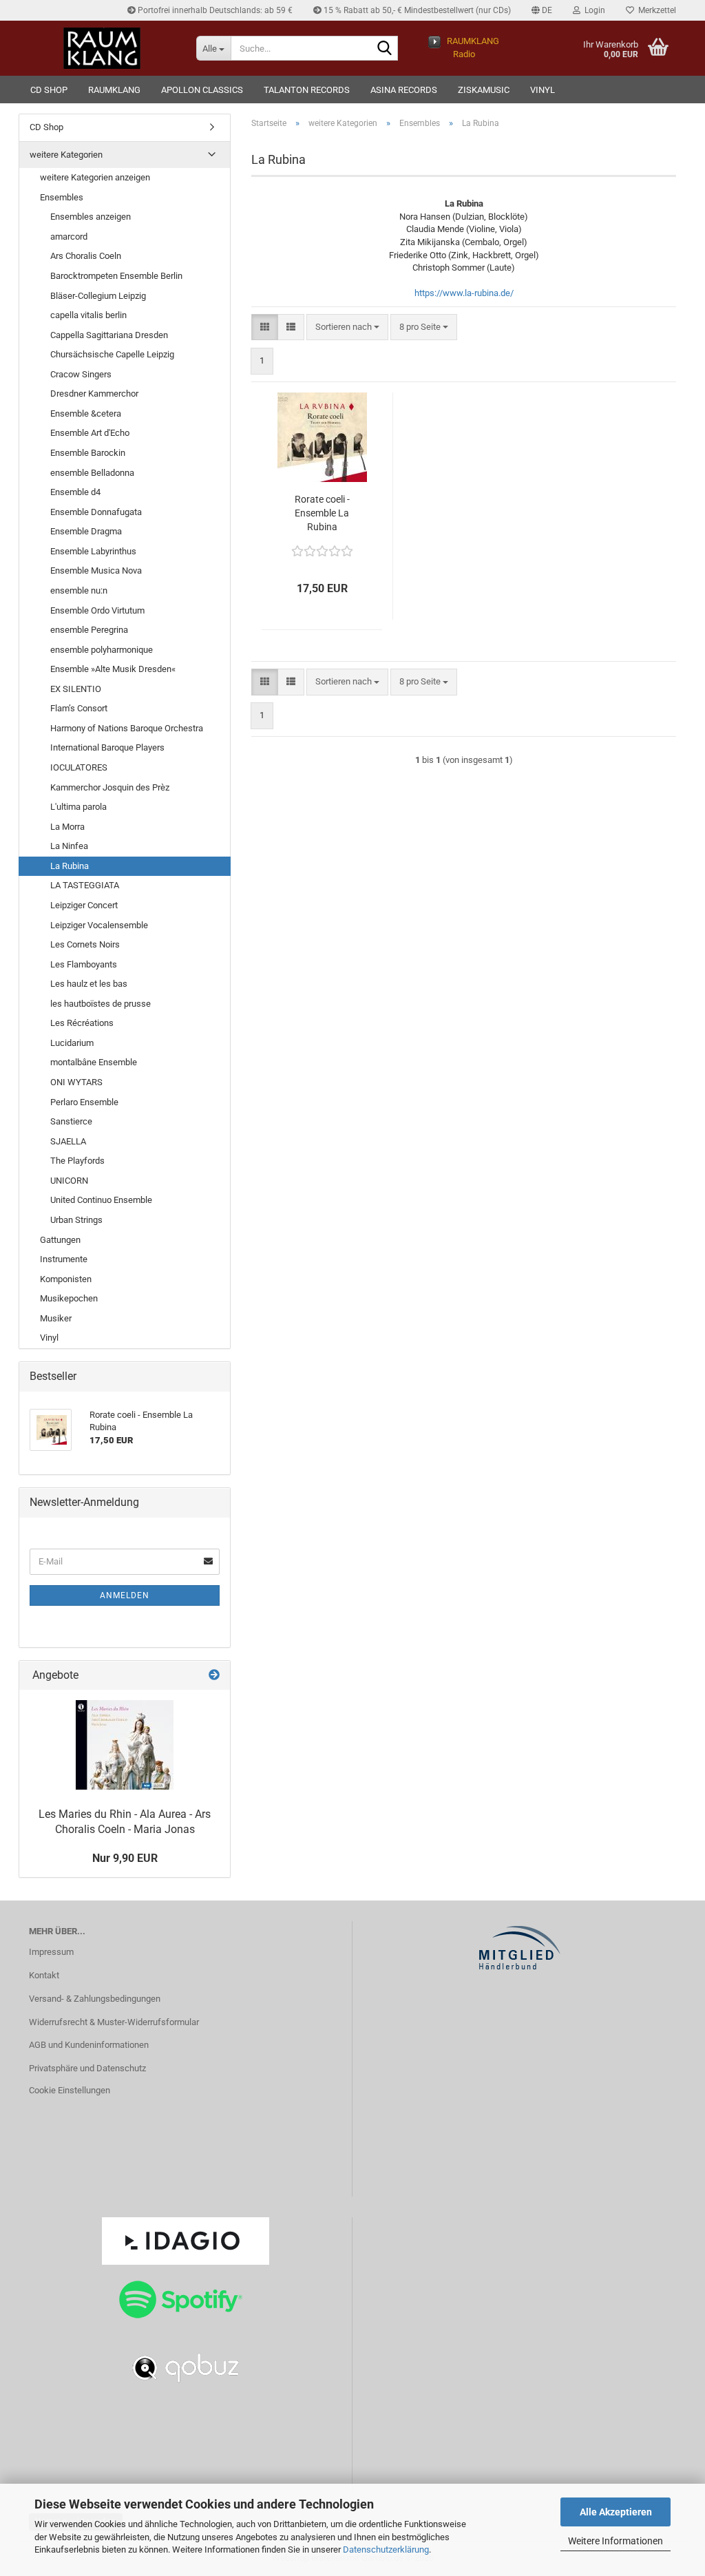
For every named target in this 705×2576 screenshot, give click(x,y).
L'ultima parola (78, 807)
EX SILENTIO (76, 689)
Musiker (56, 1318)
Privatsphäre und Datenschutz (87, 2068)
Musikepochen (69, 1298)
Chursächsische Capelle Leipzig (112, 354)
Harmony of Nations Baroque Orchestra (127, 728)
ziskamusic (484, 90)
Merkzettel (655, 10)
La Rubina (70, 866)
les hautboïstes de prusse (101, 1004)
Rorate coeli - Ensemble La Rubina (322, 513)
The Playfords (77, 1161)
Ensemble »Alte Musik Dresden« (113, 669)
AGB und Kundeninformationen (89, 2045)
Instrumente (64, 1259)
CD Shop (49, 90)
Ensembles (62, 197)
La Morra (67, 827)
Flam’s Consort (79, 708)
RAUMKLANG (114, 90)
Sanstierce (71, 1121)
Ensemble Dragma (86, 531)
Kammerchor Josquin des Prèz (110, 787)
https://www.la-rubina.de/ (464, 293)
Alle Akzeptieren (616, 2512)
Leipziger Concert (84, 905)
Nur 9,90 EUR (125, 1858)
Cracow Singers (81, 374)
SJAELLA (68, 1141)
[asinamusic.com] (102, 48)
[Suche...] (385, 49)
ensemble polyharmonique (102, 650)
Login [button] (593, 10)
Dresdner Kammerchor (94, 394)
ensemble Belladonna (92, 473)
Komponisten (66, 1279)
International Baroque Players (107, 747)
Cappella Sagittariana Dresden (109, 335)
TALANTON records (307, 90)
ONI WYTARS (76, 1082)
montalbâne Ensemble (94, 1062)
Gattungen (60, 1240)
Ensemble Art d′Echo (90, 433)
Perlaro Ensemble (84, 1102)
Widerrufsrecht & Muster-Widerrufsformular (114, 2022)
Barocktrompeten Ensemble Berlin (116, 276)
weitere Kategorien (66, 155)
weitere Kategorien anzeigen (95, 177)
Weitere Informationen (615, 2541)
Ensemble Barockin (88, 453)
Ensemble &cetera (86, 413)
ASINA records (404, 90)
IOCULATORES (79, 767)
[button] (542, 10)
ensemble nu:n (79, 590)
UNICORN (69, 1181)
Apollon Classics (202, 90)
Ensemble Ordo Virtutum (97, 610)
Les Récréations (82, 1023)
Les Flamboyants (84, 964)
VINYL (543, 90)
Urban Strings (76, 1220)
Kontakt (44, 1975)
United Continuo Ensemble (101, 1200)
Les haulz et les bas (89, 984)
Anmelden (125, 1595)
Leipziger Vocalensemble (99, 925)
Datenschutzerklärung (386, 2549)
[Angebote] (214, 1676)
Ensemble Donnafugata (96, 512)
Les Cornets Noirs (85, 944)
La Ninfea (69, 846)
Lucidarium (72, 1043)
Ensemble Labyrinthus (93, 551)
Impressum (51, 1952)
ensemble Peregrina (89, 630)
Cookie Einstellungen (70, 2090)
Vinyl (49, 1338)
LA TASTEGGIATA (85, 885)
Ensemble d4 (75, 492)
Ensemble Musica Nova (96, 570)
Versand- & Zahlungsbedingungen (95, 1999)
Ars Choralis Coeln (86, 256)
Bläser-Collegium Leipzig (98, 296)
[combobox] (347, 327)
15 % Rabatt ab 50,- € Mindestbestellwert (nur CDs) (416, 10)
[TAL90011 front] (125, 1745)
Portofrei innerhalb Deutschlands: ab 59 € (214, 10)
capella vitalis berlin (88, 315)
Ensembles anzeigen (91, 217)
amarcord (69, 237)
